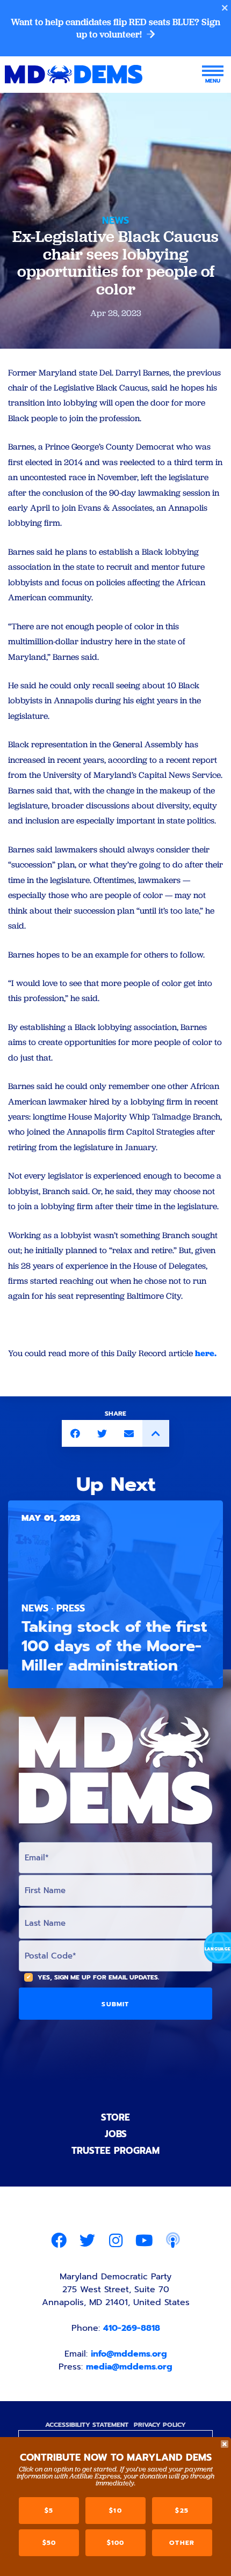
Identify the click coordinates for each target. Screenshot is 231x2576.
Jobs (116, 2134)
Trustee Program (115, 2151)
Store (115, 2117)
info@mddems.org (129, 2354)
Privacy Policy (160, 2425)
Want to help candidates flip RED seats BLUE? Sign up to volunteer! (115, 28)
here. (206, 1353)
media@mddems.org (129, 2367)
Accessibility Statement (87, 2425)
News (115, 220)
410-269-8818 (132, 2328)
